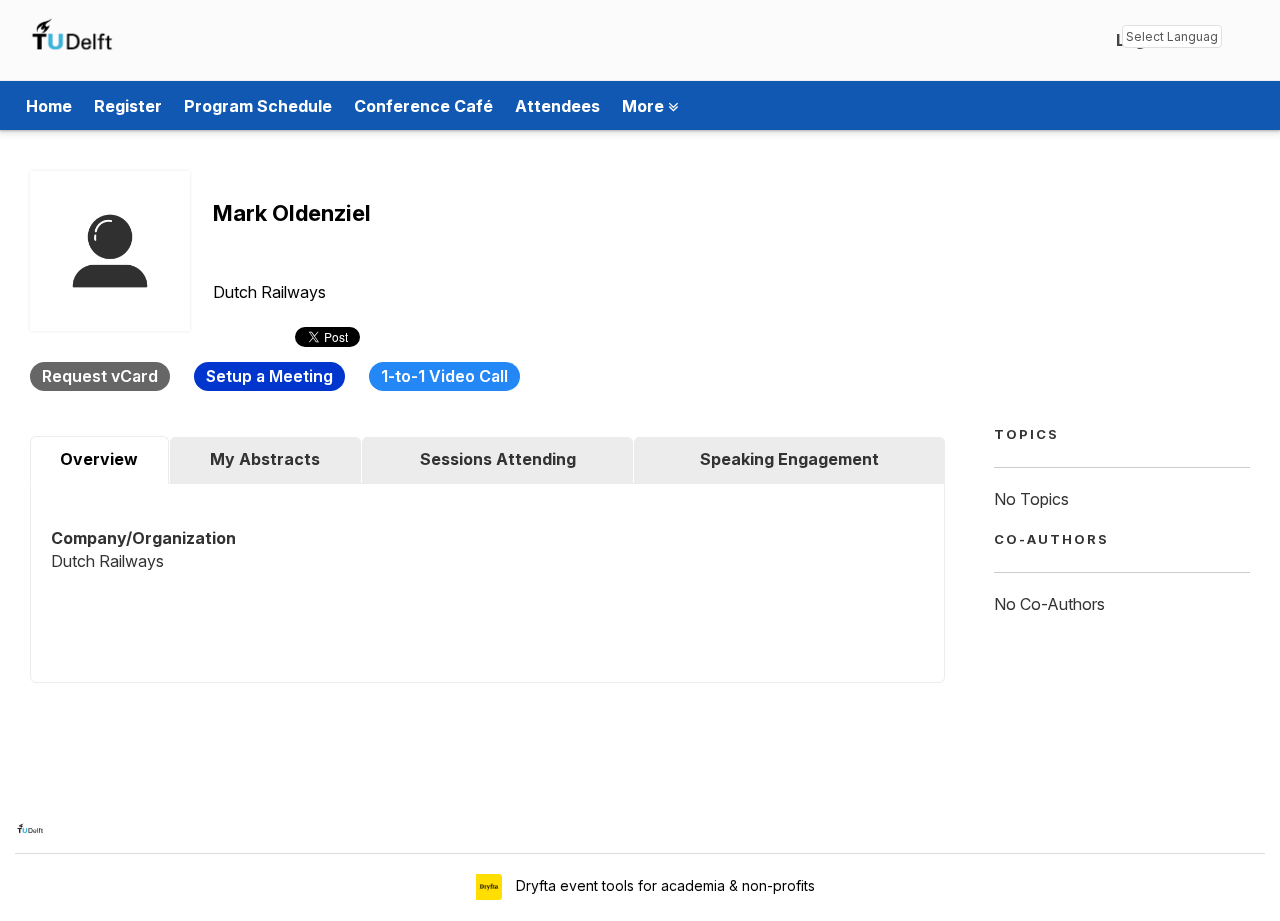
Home (49, 106)
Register (128, 106)
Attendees (557, 106)
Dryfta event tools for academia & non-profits (663, 885)
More (645, 106)
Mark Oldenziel (292, 213)
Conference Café (423, 106)
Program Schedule (258, 106)
